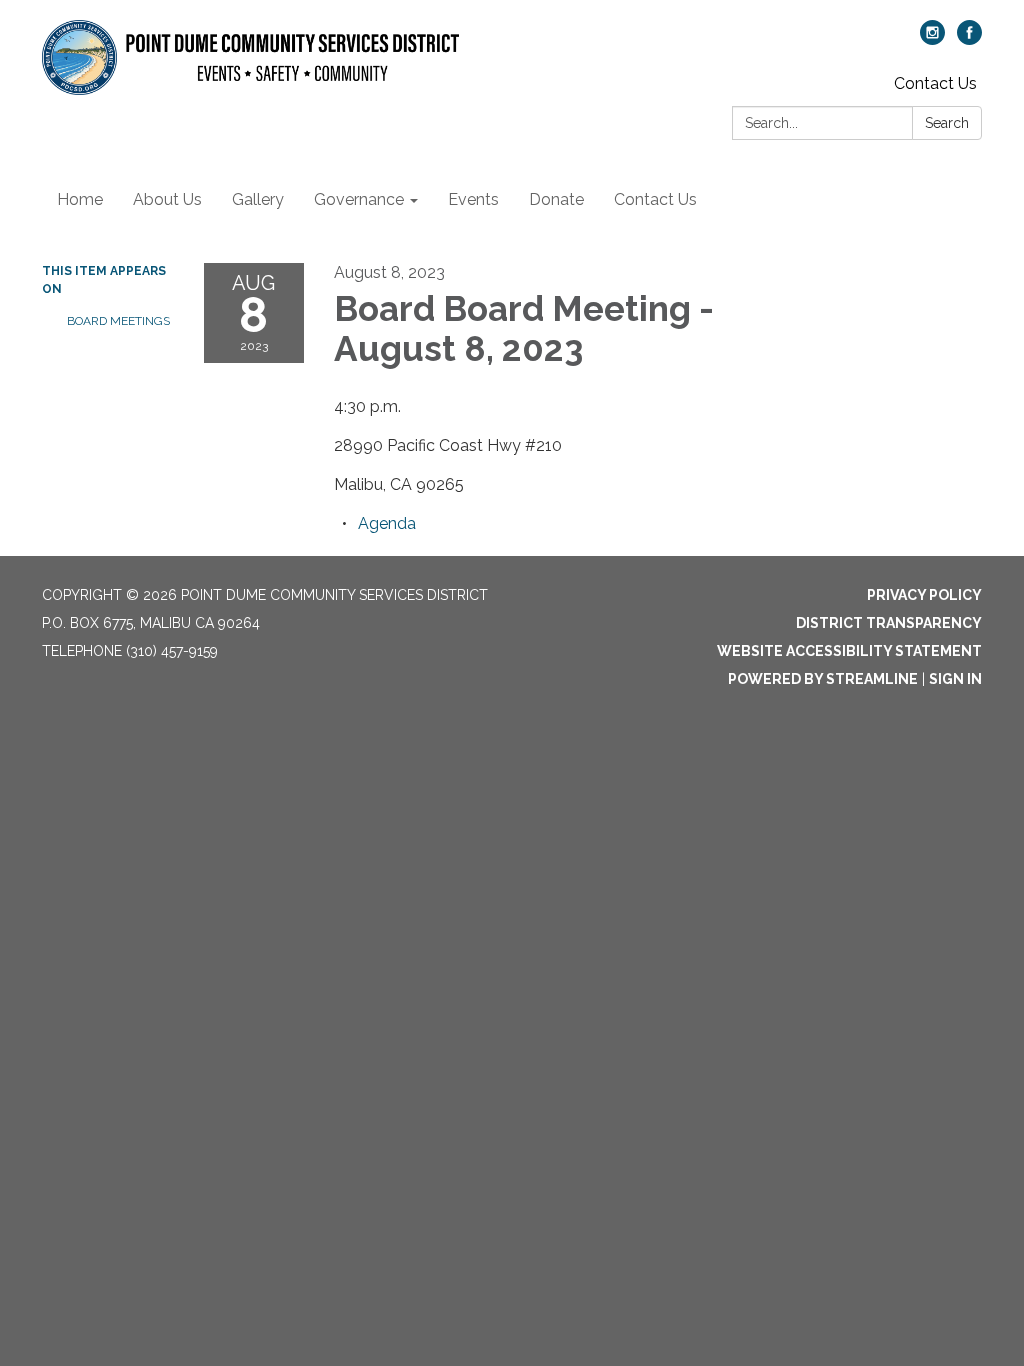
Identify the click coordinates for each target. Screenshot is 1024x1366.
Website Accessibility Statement (849, 651)
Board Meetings (118, 321)
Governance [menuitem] (359, 199)
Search (947, 123)
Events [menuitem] (473, 199)
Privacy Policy (924, 595)
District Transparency (889, 623)
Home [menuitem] (80, 199)
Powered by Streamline (823, 679)
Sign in (955, 679)
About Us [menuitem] (167, 199)
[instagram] (932, 39)
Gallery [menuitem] (258, 199)
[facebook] (969, 39)
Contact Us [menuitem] (655, 199)
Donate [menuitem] (556, 199)
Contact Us (935, 83)
